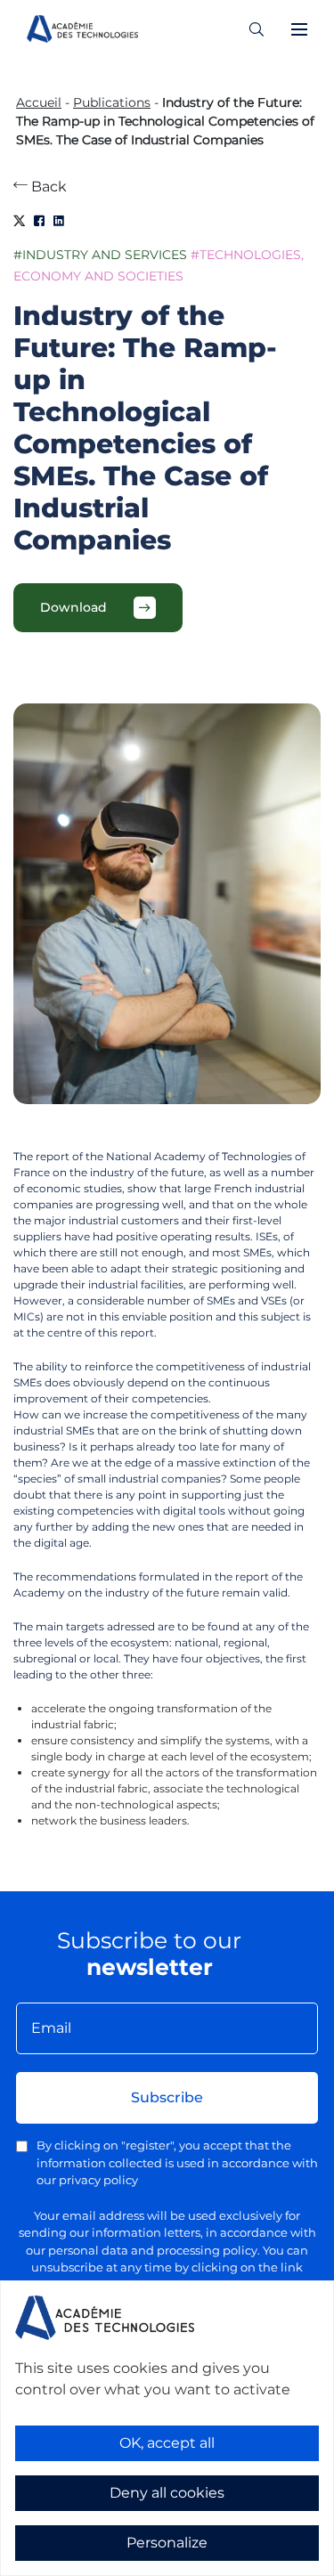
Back (47, 187)
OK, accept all (167, 2443)
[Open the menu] (299, 29)
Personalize (167, 2543)
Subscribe (167, 2097)
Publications (112, 102)
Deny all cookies (167, 2493)
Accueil (39, 102)
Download (73, 607)
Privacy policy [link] (53, 2564)
